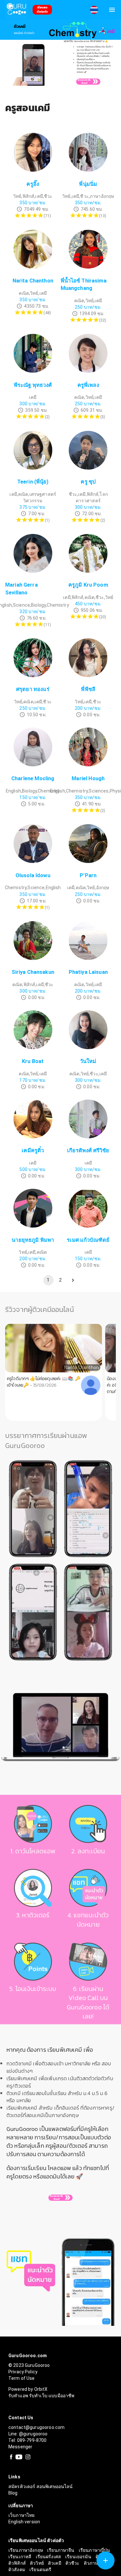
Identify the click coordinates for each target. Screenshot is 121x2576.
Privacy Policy (23, 2372)
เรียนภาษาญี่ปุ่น (95, 2550)
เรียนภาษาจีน (61, 2550)
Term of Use (22, 2378)
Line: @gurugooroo (28, 2434)
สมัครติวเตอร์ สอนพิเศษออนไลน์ (41, 2486)
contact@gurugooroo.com (36, 2427)
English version (24, 2522)
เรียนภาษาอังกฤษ (26, 2550)
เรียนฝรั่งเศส (49, 2557)
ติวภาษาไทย (96, 2563)
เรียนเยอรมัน (79, 2557)
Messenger (20, 2447)
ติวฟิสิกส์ (18, 2563)
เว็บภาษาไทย (22, 2515)
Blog (13, 2493)
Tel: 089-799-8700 (28, 2440)
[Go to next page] (73, 1280)
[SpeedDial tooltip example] (106, 2560)
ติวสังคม (17, 2570)
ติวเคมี (55, 2563)
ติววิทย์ (37, 2563)
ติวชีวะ (73, 2563)
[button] (94, 10)
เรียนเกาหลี (20, 2557)
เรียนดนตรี (40, 2570)
